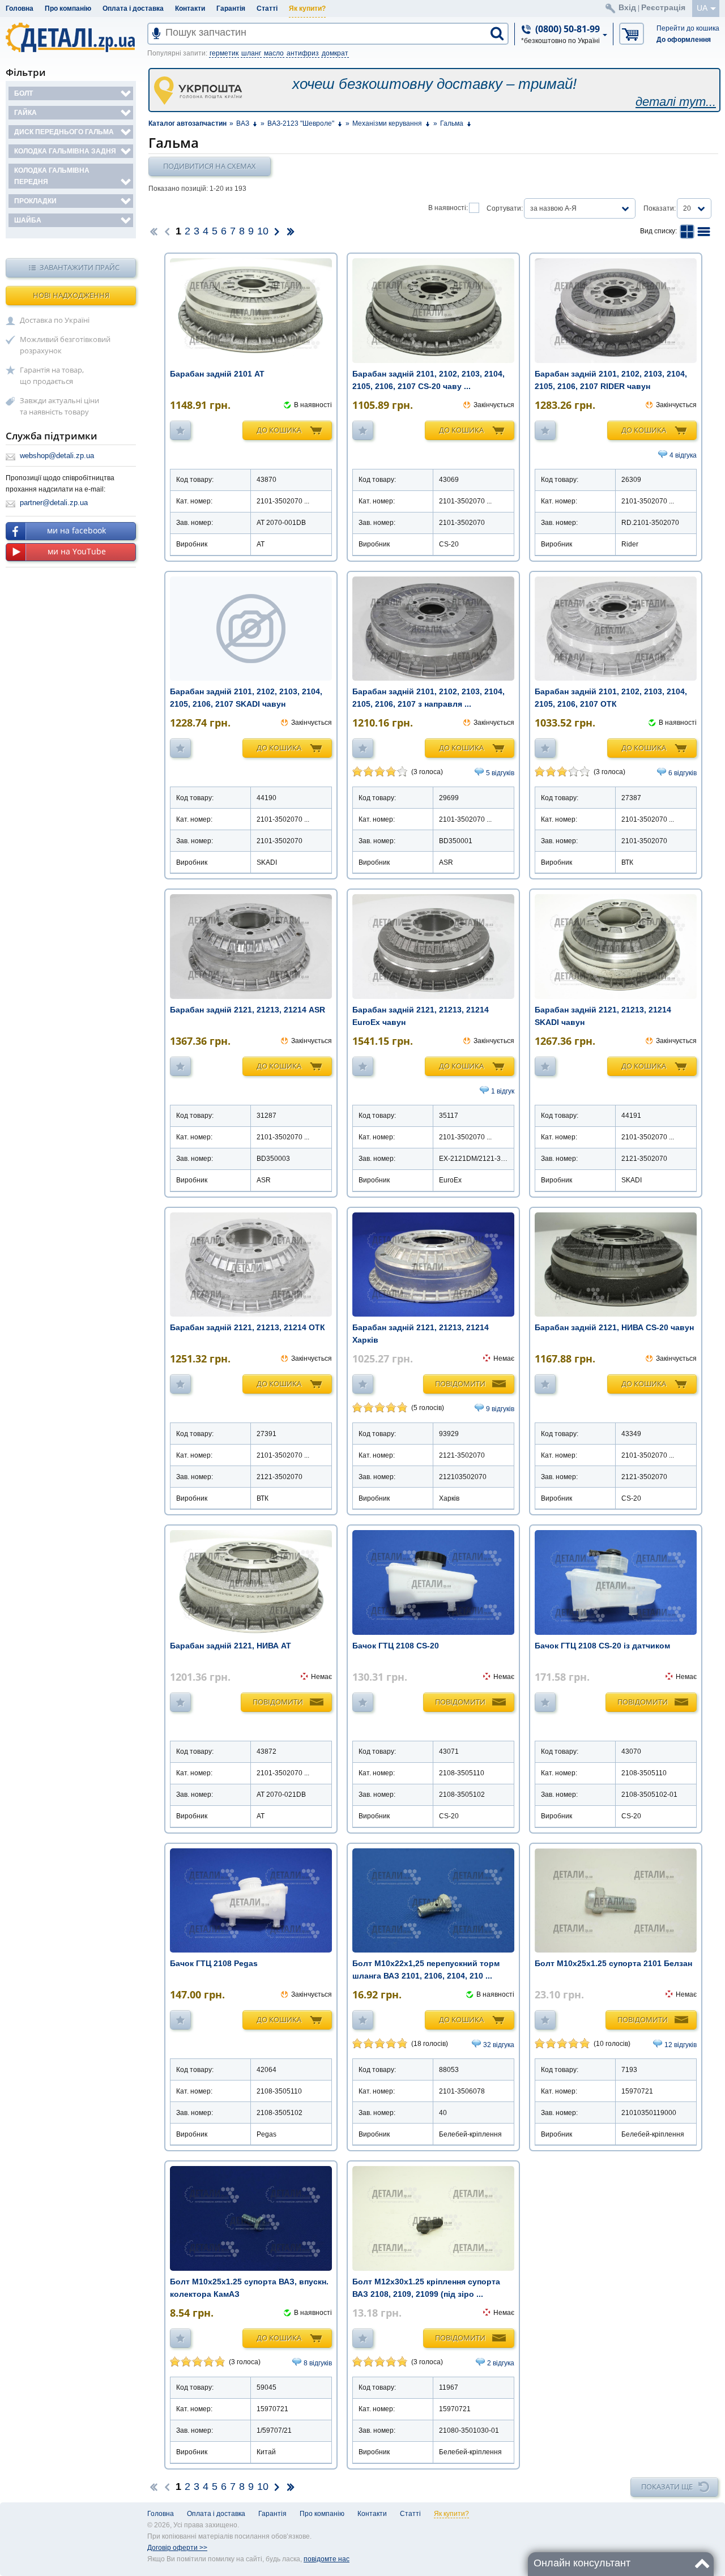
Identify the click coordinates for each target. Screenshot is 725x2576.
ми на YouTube (77, 551)
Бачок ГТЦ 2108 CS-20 (396, 1646)
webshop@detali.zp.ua (57, 456)
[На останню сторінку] (291, 231)
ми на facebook (76, 530)
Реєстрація (663, 7)
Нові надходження (71, 295)
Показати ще (667, 2487)
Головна (20, 8)
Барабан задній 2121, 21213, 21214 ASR (248, 1010)
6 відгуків (683, 773)
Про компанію (68, 8)
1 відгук (503, 1091)
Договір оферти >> (177, 2548)
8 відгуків (318, 2363)
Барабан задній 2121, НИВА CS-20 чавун (614, 1327)
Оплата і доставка (133, 8)
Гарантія (231, 8)
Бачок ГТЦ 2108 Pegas (214, 1963)
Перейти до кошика (688, 28)
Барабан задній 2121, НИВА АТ (231, 1646)
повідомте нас (327, 2559)
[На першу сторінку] (153, 231)
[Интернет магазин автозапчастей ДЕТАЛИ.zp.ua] (71, 39)
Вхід (627, 7)
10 (263, 231)
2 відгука (501, 2363)
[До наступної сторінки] (277, 231)
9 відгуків (500, 1409)
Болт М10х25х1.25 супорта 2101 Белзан (613, 1963)
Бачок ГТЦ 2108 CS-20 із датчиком (602, 1646)
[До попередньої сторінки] (167, 231)
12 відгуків (681, 2045)
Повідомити (460, 1383)
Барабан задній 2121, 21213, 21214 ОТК (248, 1327)
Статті (267, 8)
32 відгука (499, 2045)
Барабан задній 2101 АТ (217, 374)
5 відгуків (500, 773)
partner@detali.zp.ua (54, 503)
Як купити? (307, 8)
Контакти (190, 8)
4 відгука (683, 455)
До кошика (279, 430)
